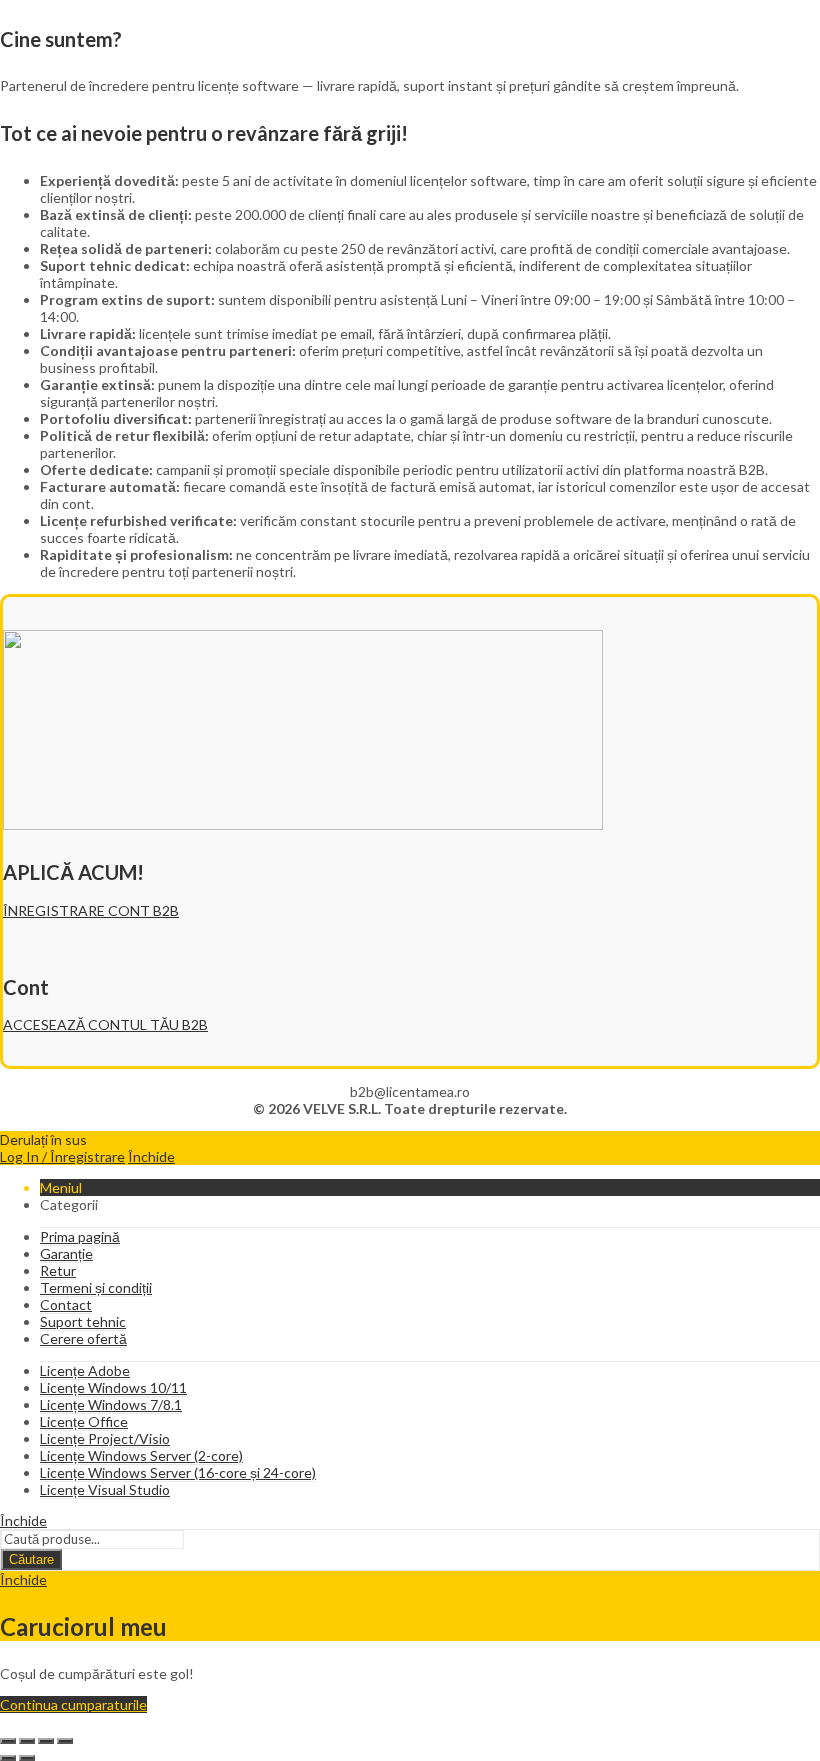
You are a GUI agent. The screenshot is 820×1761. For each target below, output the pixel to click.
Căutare (31, 1559)
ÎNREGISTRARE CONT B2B (91, 910)
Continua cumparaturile (73, 1704)
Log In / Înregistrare (62, 1156)
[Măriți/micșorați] (8, 1741)
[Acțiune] (46, 1741)
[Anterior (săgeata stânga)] (8, 1758)
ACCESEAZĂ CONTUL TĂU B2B (105, 1024)
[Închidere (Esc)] (65, 1741)
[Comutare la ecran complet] (27, 1741)
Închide (151, 1156)
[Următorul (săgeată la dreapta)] (27, 1758)
